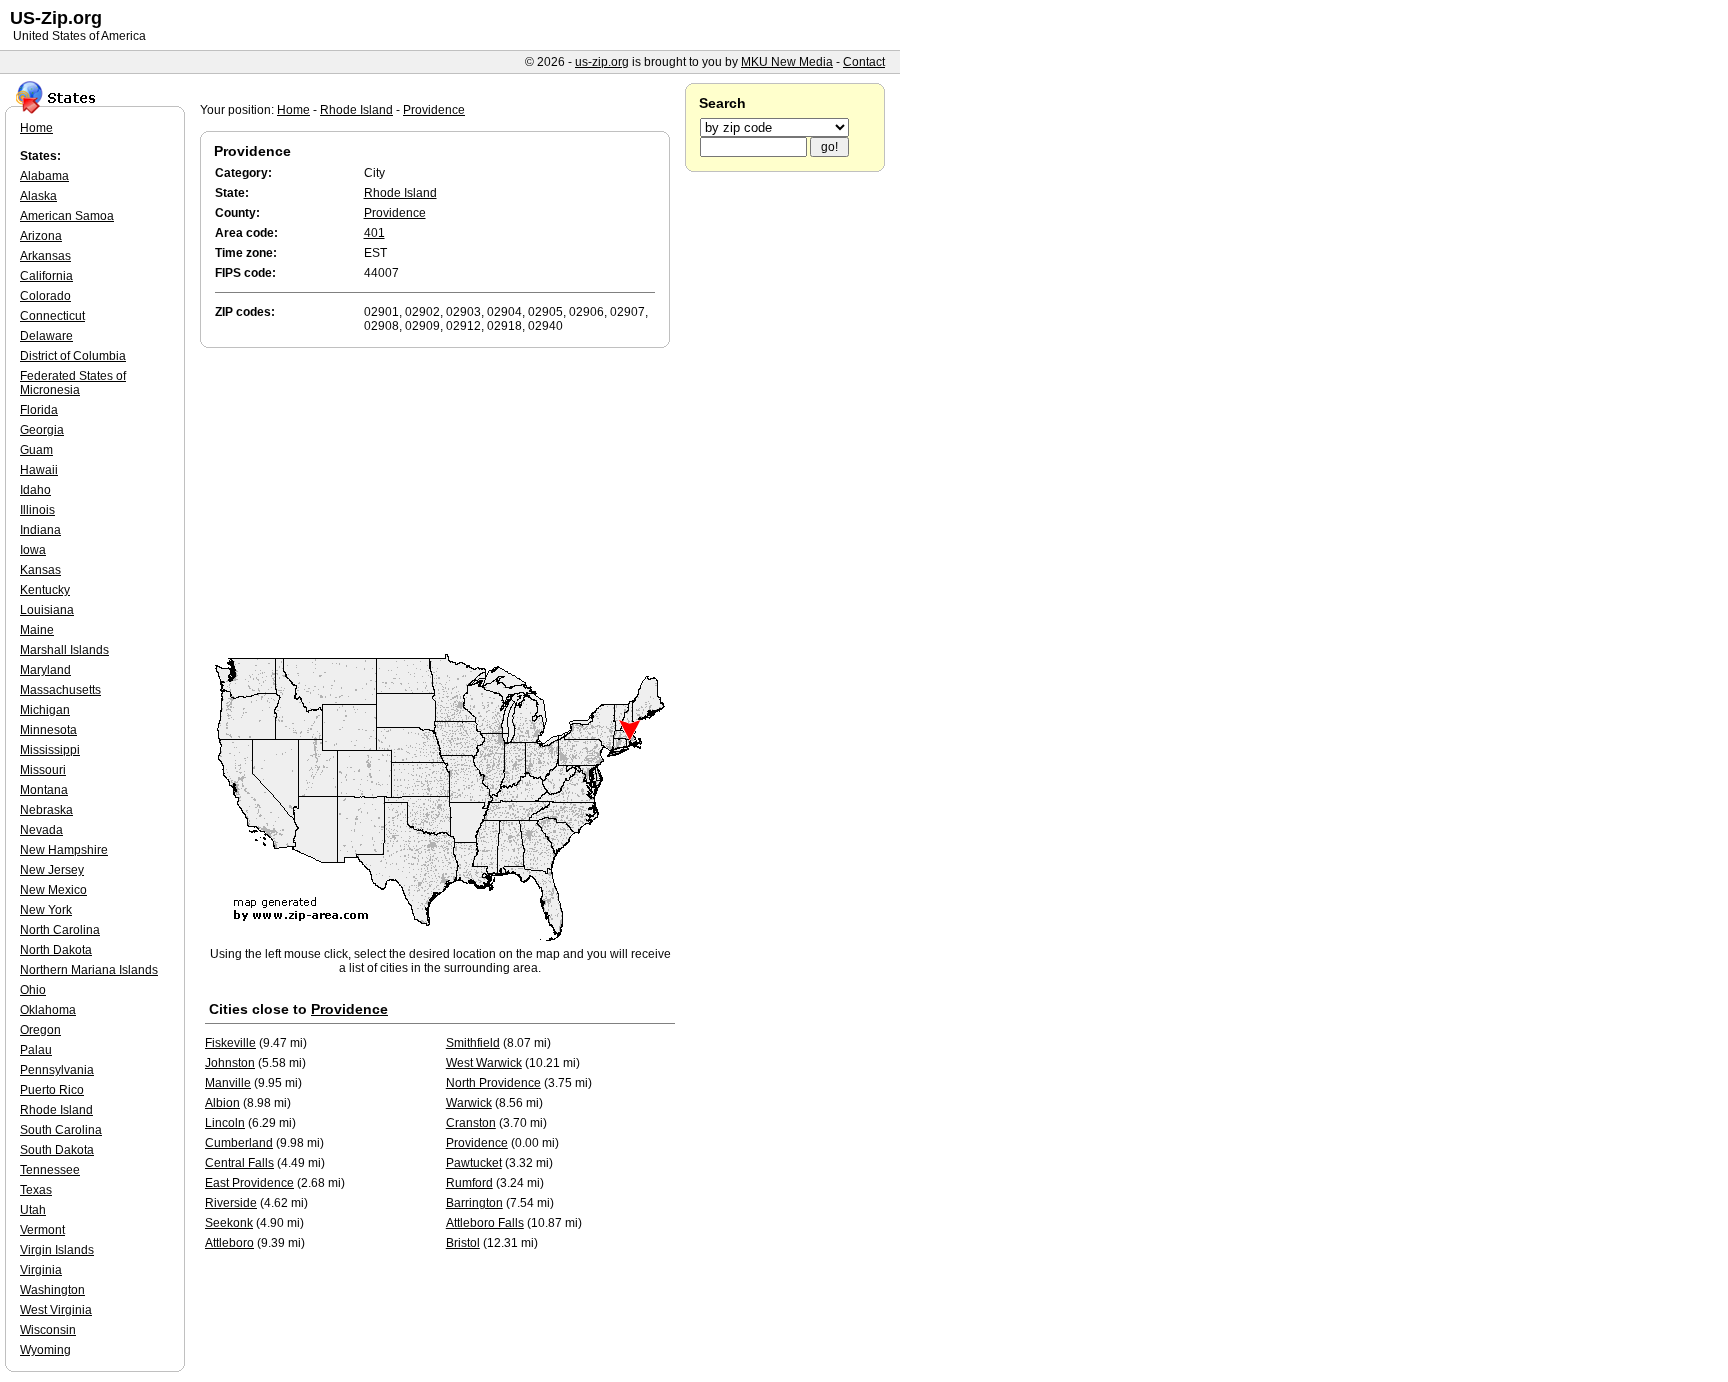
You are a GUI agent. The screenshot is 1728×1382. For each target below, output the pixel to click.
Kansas (40, 570)
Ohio (33, 990)
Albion (222, 1103)
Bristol (463, 1243)
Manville (228, 1083)
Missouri (43, 770)
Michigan (45, 710)
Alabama (44, 176)
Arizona (41, 236)
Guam (36, 450)
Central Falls (239, 1163)
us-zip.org (602, 62)
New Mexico (53, 890)
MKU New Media (787, 62)
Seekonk (229, 1223)
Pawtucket (474, 1163)
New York (46, 910)
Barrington (474, 1203)
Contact (864, 62)
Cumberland (239, 1143)
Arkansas (45, 256)
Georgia (42, 430)
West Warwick (484, 1063)
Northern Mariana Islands (89, 970)
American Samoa (67, 216)
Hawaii (39, 470)
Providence (434, 110)
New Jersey (52, 870)
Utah (33, 1210)
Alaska (38, 196)
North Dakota (56, 950)
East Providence (249, 1183)
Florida (39, 410)
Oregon (40, 1030)
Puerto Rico (52, 1090)
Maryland (45, 670)
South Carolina (61, 1130)
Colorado (45, 296)
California (46, 276)
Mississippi (50, 750)
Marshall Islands (64, 650)
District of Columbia (73, 356)
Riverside (231, 1203)
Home (293, 110)
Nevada (41, 830)
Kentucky (45, 590)
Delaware (46, 336)
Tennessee (50, 1170)
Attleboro (229, 1243)
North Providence (493, 1083)
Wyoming (45, 1350)
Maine (37, 630)
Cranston (471, 1123)
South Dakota (57, 1150)
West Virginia (56, 1310)
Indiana (40, 530)
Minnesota (48, 730)
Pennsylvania (57, 1070)
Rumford (469, 1183)
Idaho (35, 490)
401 (374, 233)
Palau (36, 1050)
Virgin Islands (57, 1250)
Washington (52, 1290)
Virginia (41, 1270)
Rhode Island (356, 110)
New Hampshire (64, 850)
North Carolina (60, 930)
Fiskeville (230, 1043)
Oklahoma (48, 1010)
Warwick (469, 1103)
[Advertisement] (440, 502)
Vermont (42, 1230)
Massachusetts (60, 690)
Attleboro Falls (485, 1223)
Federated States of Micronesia (73, 383)
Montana (44, 790)
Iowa (33, 550)
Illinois (37, 510)
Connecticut (52, 316)
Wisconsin (48, 1330)
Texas (36, 1190)
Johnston (230, 1063)
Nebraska (46, 810)
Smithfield (473, 1043)
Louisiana (47, 610)
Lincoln (225, 1123)
